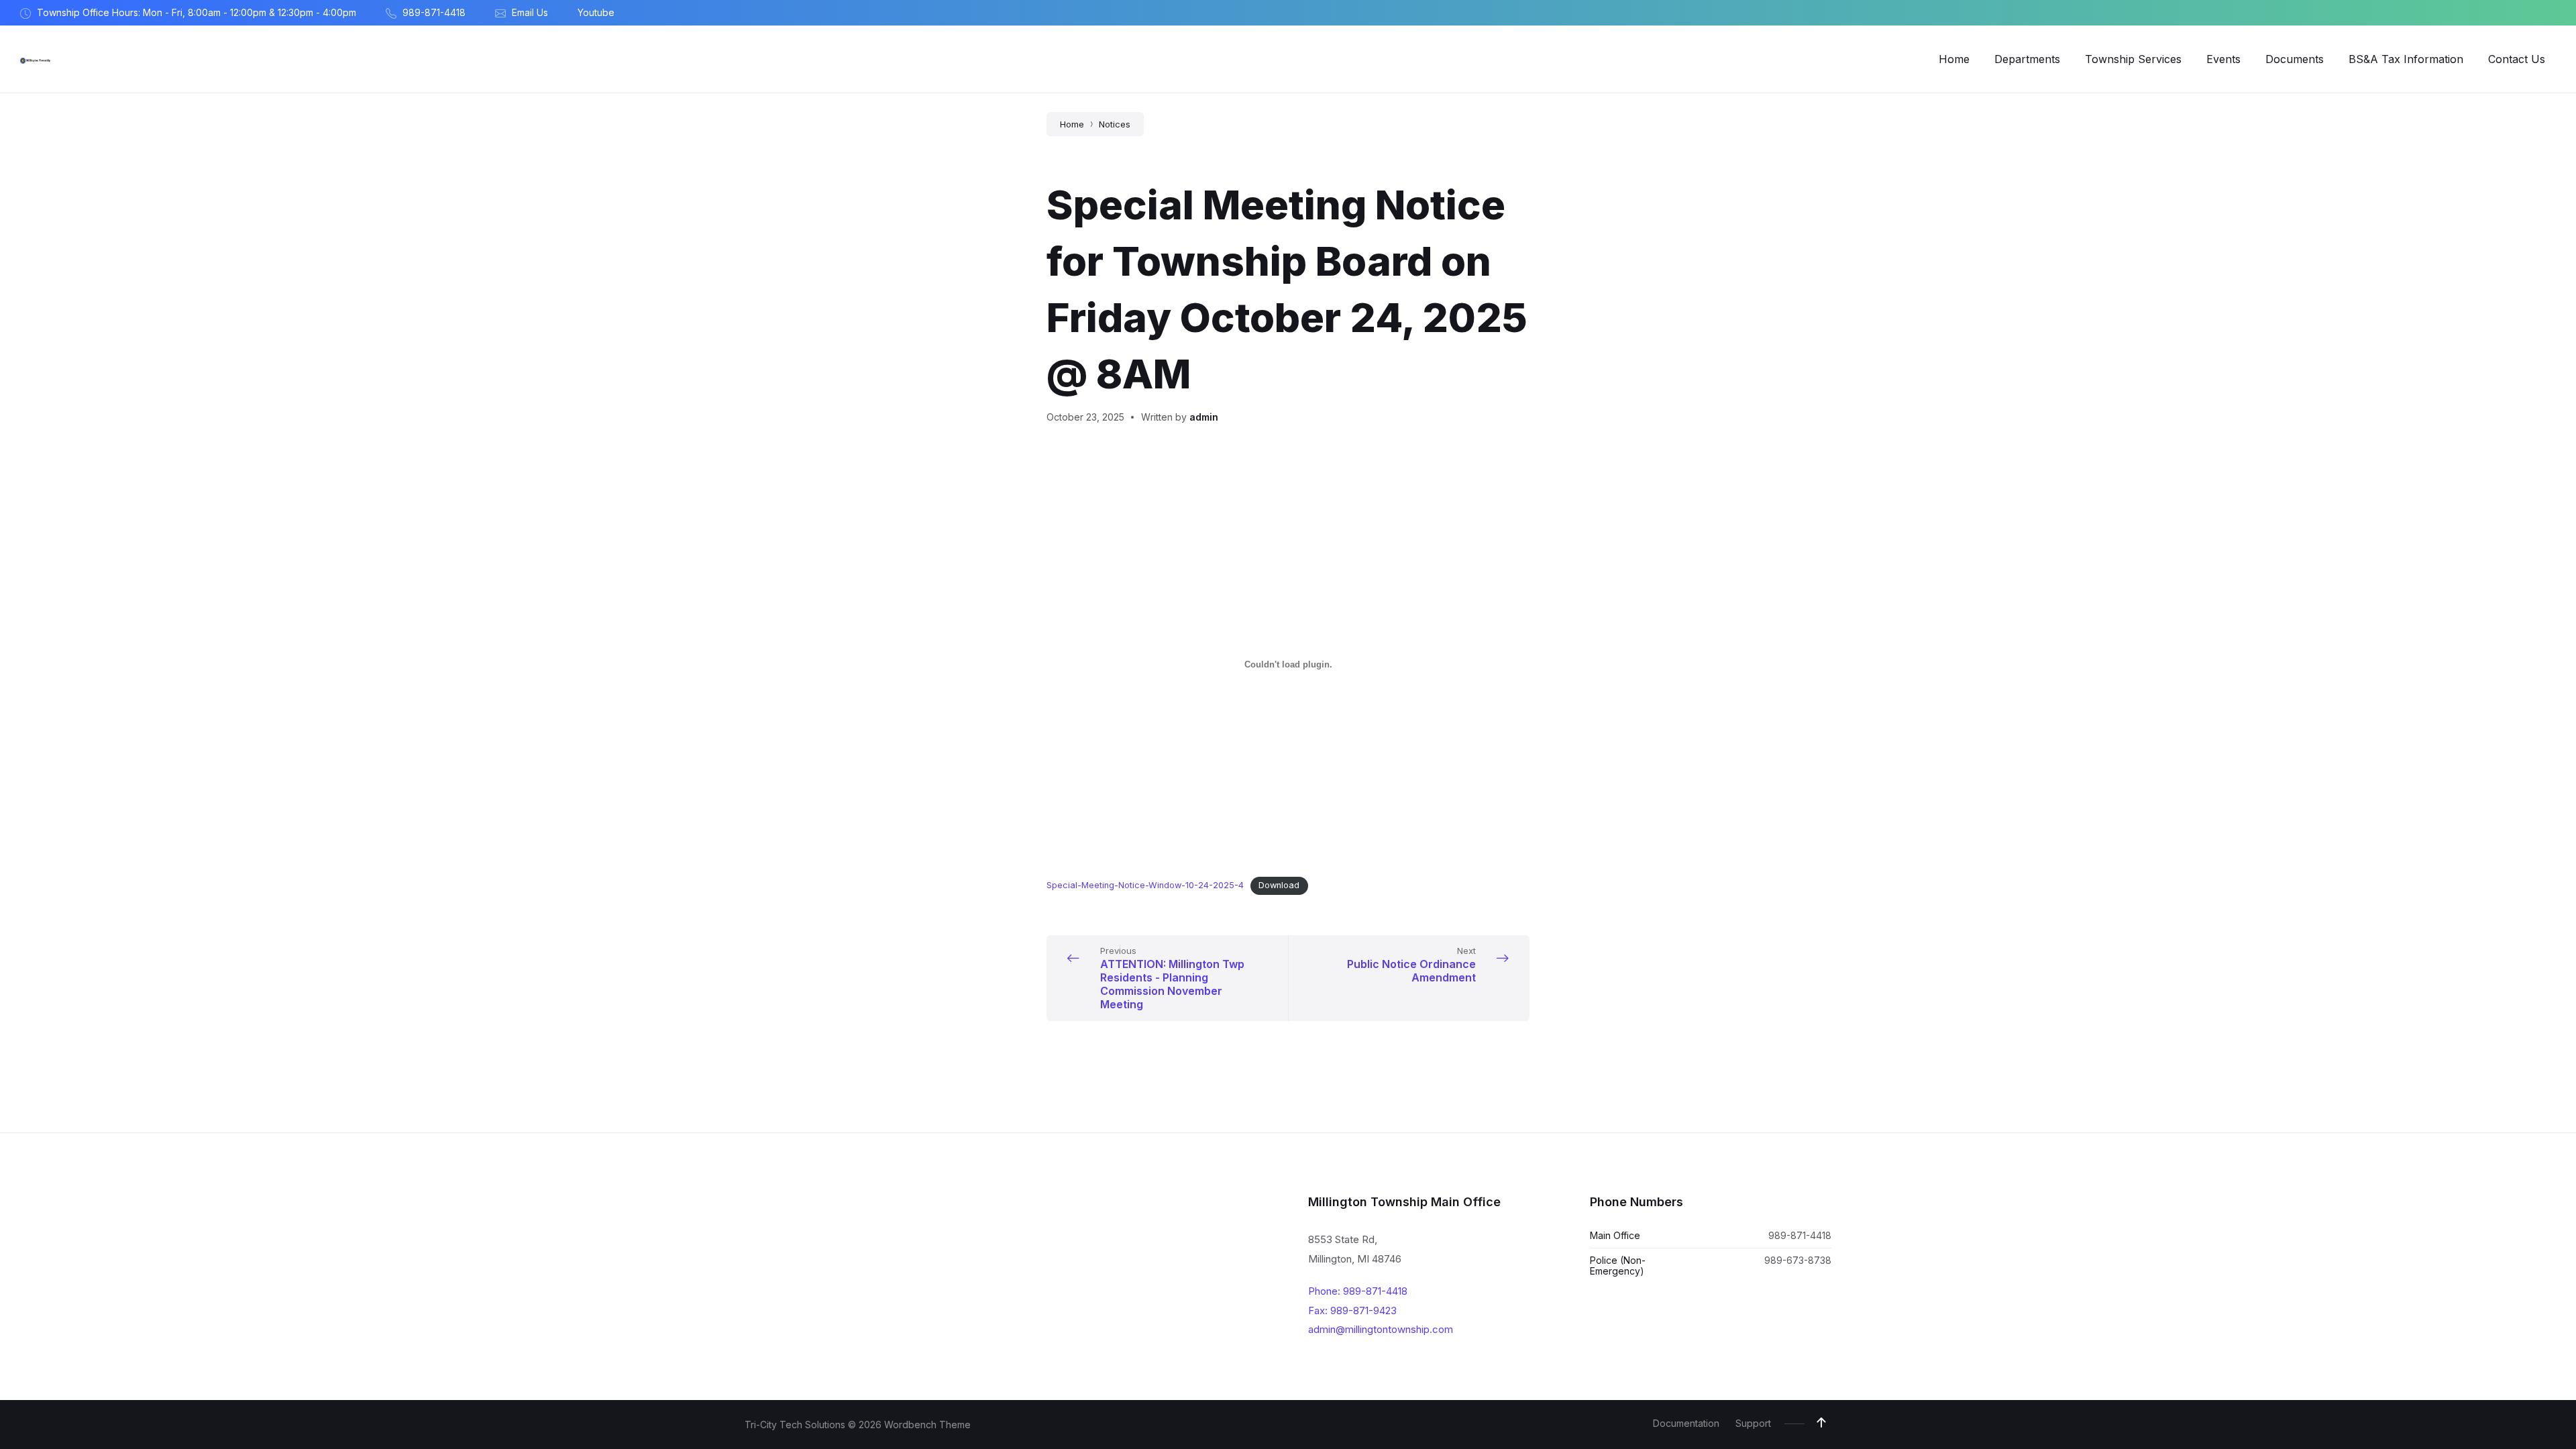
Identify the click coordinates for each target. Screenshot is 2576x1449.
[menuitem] (1954, 59)
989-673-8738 (1798, 1260)
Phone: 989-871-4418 (1358, 1291)
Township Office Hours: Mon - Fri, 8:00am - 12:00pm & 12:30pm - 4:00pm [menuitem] (197, 12)
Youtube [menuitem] (596, 12)
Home (1072, 124)
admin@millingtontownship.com (1381, 1329)
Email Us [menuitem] (530, 12)
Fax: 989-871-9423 (1352, 1310)
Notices (1115, 124)
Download (1279, 885)
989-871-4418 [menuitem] (434, 12)
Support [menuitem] (1753, 1423)
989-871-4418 (1800, 1235)
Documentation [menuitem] (1686, 1423)
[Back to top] (1821, 1423)
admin (1204, 417)
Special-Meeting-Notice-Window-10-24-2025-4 (1145, 885)
